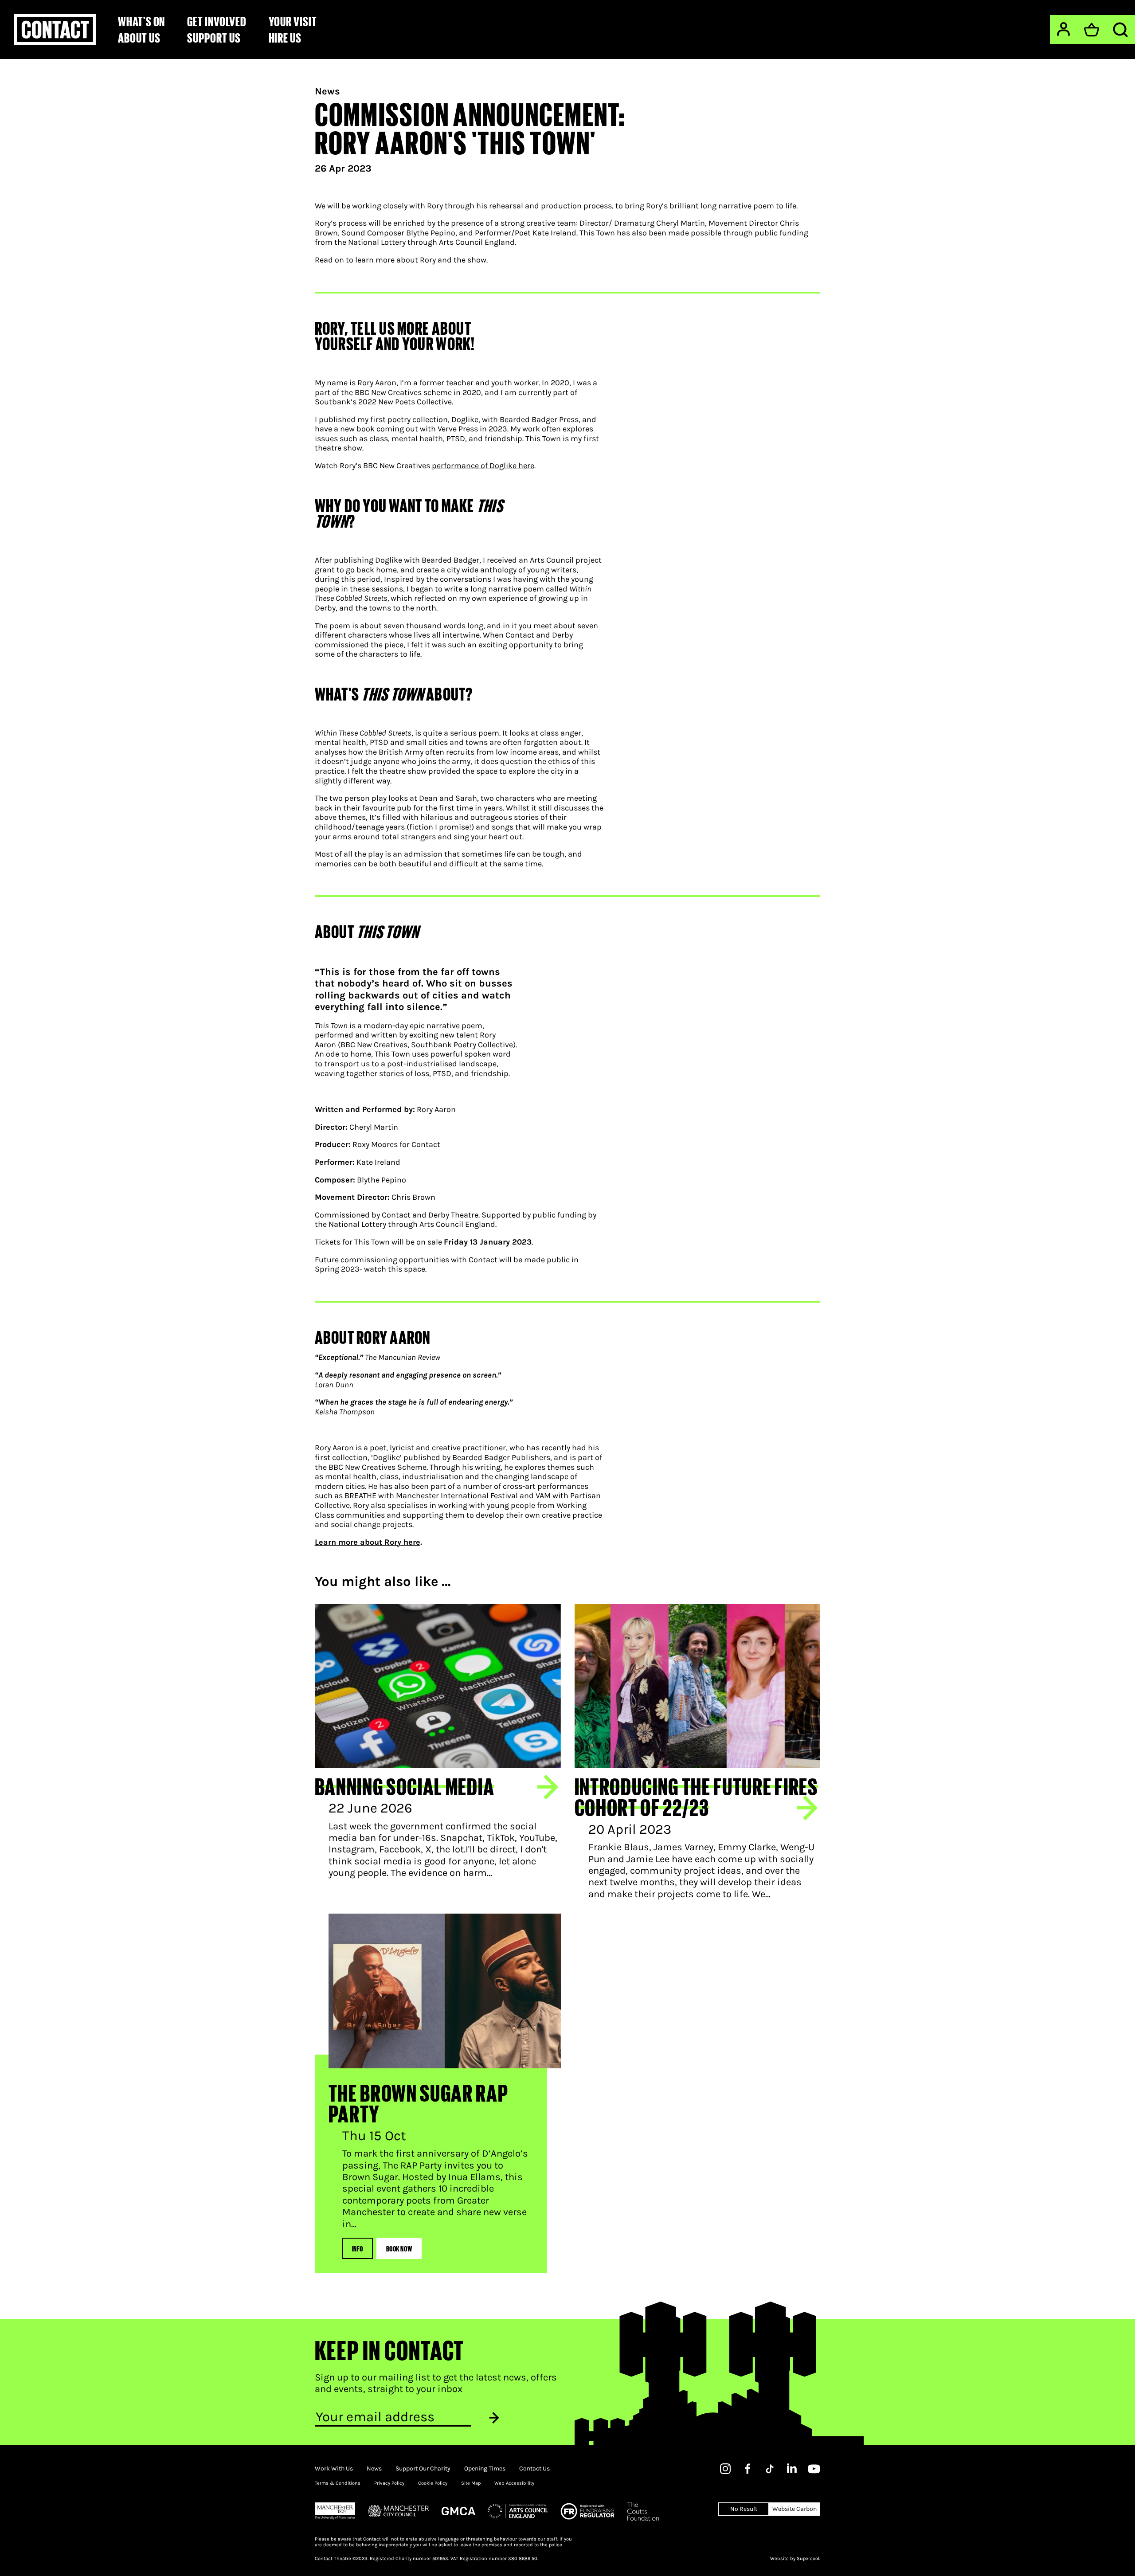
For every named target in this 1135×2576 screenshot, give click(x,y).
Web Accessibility (514, 2483)
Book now (399, 2248)
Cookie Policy (433, 2483)
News (327, 91)
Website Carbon (794, 2509)
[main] (567, 1166)
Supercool (808, 2558)
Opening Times (485, 2469)
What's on (141, 21)
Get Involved (217, 21)
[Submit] (494, 2417)
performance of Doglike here (483, 466)
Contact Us (534, 2469)
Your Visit (293, 21)
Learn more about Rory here (368, 1542)
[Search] (1120, 30)
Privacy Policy (389, 2483)
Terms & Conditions (338, 2483)
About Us (139, 38)
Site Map (471, 2483)
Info (358, 2248)
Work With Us (334, 2469)
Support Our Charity (423, 2469)
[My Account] (1063, 29)
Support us (214, 38)
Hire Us (285, 38)
